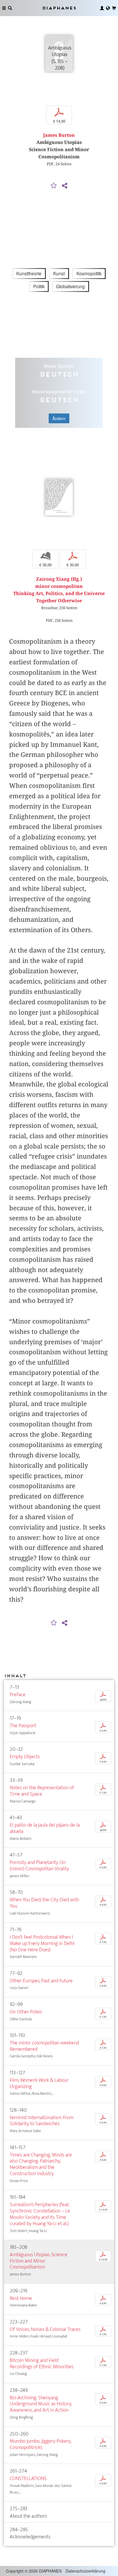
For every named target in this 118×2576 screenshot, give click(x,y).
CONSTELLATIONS (28, 2478)
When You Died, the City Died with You (44, 1903)
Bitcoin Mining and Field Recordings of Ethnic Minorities (42, 2364)
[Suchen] (10, 8)
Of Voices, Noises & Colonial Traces (45, 2329)
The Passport (23, 1726)
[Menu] (4, 8)
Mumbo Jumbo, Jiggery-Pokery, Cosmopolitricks (40, 2444)
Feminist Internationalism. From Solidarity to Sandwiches (42, 2121)
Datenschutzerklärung (85, 2571)
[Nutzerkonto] (102, 8)
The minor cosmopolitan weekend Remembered (44, 2046)
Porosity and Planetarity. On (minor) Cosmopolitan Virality (39, 1866)
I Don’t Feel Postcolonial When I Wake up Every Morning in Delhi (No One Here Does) (42, 1943)
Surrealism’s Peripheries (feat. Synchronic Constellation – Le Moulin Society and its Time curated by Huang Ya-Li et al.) (40, 2214)
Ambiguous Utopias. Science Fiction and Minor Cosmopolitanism (39, 2261)
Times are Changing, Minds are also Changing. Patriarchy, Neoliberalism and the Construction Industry (41, 2164)
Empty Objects (25, 1757)
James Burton (59, 135)
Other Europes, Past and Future (41, 1981)
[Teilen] (64, 186)
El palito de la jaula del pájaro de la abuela (45, 1828)
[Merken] (54, 186)
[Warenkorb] (114, 8)
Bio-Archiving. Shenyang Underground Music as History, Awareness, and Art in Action (41, 2404)
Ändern (59, 418)
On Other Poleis (26, 2012)
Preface (18, 1695)
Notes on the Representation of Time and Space (42, 1791)
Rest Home (21, 2298)
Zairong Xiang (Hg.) (59, 579)
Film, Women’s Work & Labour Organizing (39, 2083)
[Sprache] (108, 8)
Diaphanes (59, 8)
